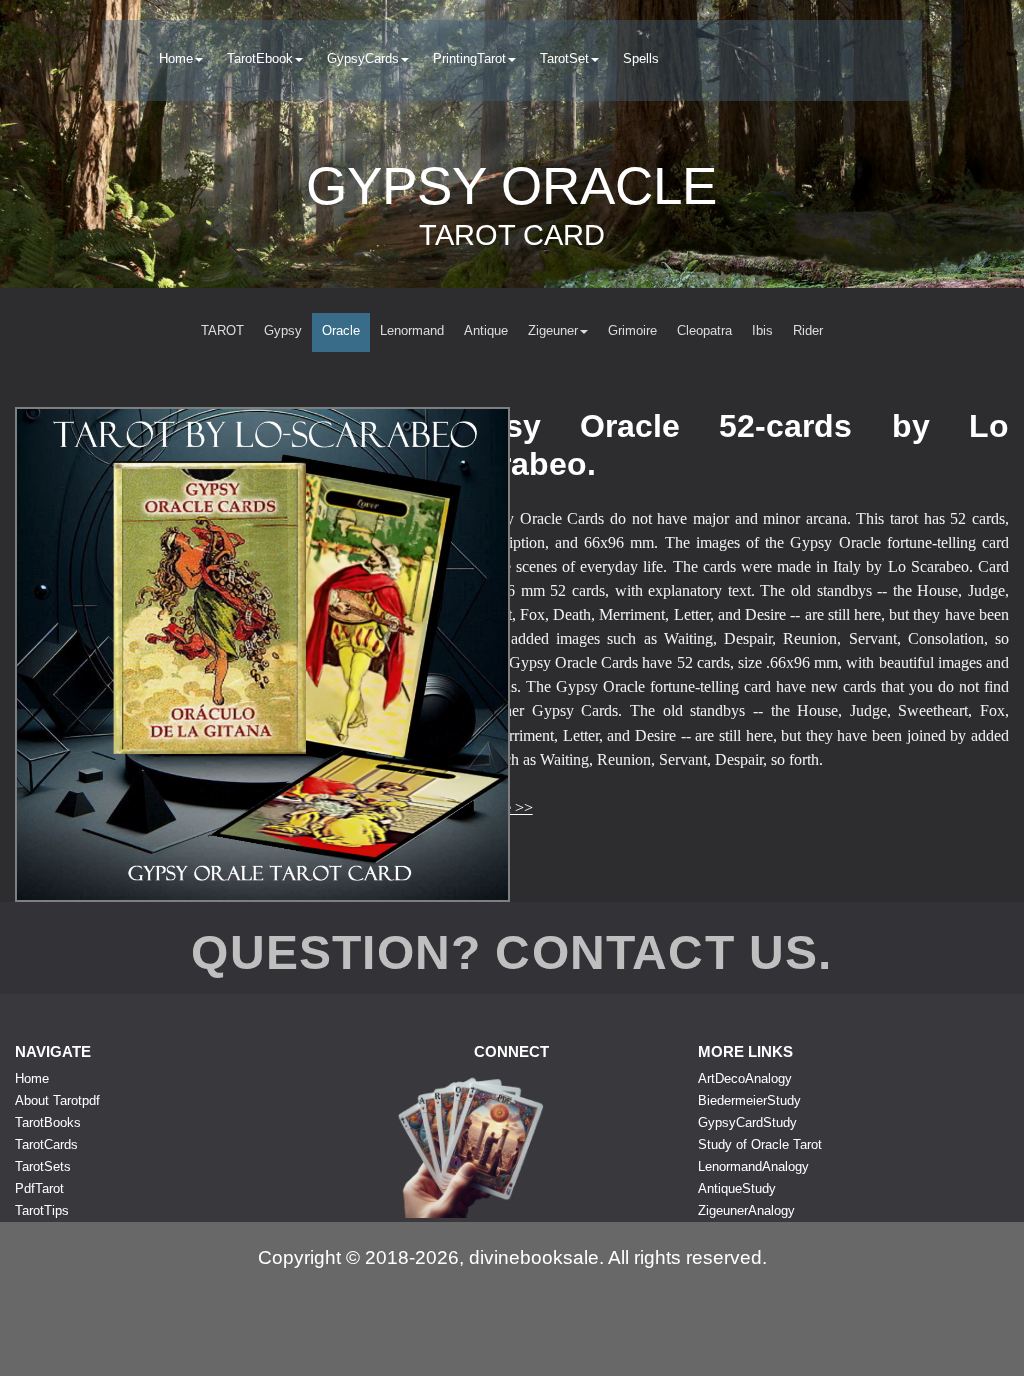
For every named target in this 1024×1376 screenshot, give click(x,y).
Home (176, 58)
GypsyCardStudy (747, 1122)
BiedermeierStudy (749, 1100)
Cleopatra (704, 330)
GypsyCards (363, 58)
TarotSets (43, 1166)
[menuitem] (181, 60)
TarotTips (42, 1210)
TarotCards (46, 1144)
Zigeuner (553, 330)
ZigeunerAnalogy (746, 1210)
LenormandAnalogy (753, 1166)
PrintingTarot (469, 58)
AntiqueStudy (737, 1188)
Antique (486, 330)
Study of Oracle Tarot (760, 1144)
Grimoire (632, 330)
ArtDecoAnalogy (745, 1078)
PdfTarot (39, 1188)
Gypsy (283, 330)
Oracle (341, 330)
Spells (641, 58)
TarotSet (564, 58)
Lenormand (412, 330)
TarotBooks (48, 1122)
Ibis (762, 330)
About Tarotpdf (57, 1100)
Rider (808, 330)
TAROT (222, 330)
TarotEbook (260, 58)
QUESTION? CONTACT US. (511, 952)
